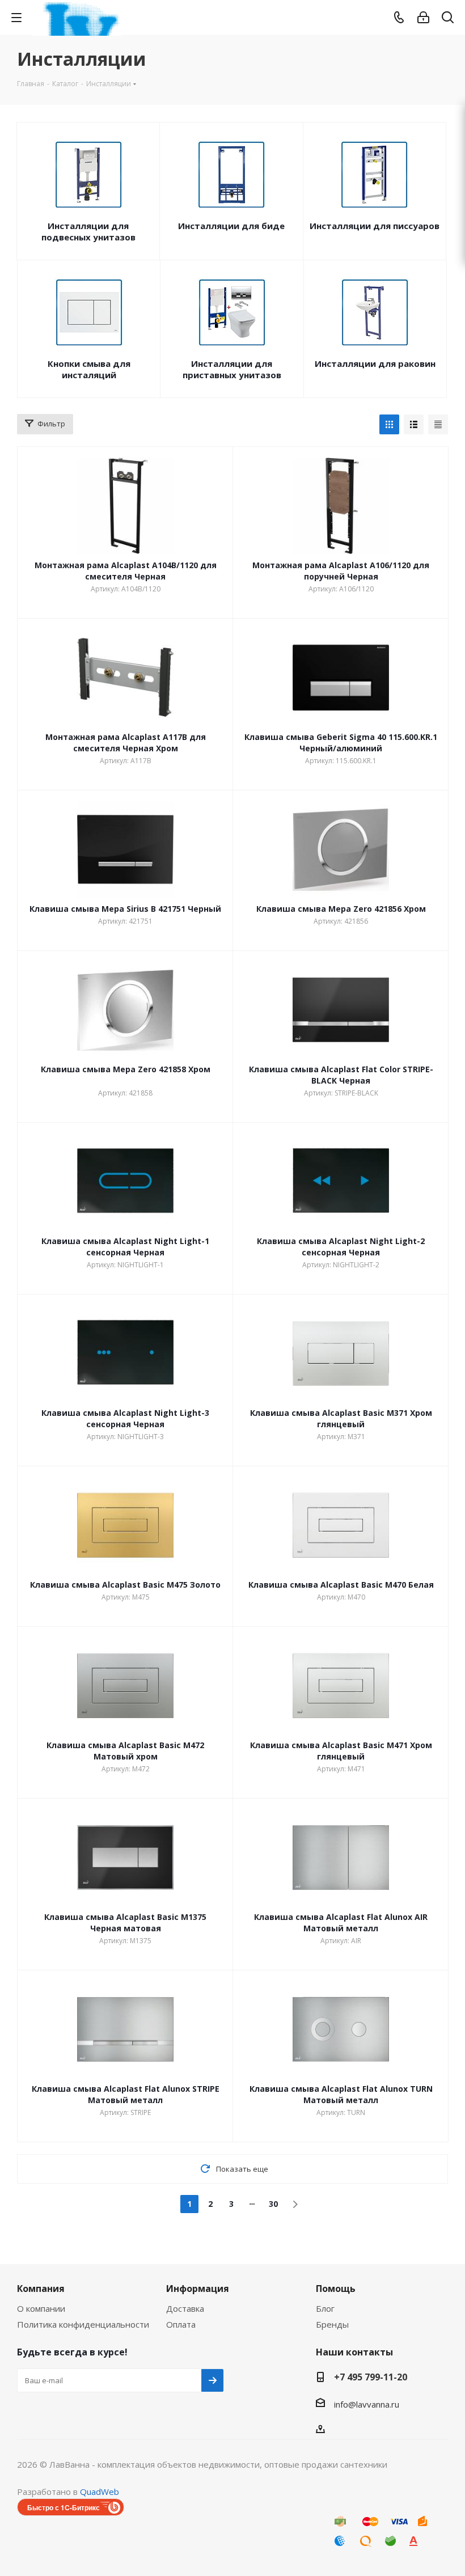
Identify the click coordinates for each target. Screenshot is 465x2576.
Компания (41, 2289)
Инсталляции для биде (231, 226)
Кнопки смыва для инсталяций (89, 369)
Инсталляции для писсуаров (375, 226)
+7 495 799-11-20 (371, 2377)
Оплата (181, 2324)
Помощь (336, 2289)
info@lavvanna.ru (367, 2404)
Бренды (332, 2324)
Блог (325, 2308)
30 (273, 2204)
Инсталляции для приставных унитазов (232, 369)
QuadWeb (100, 2492)
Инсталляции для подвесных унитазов (88, 231)
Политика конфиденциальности (83, 2324)
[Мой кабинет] (423, 18)
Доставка (185, 2308)
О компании (41, 2308)
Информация (198, 2289)
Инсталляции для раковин (375, 363)
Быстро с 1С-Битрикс (64, 2507)
